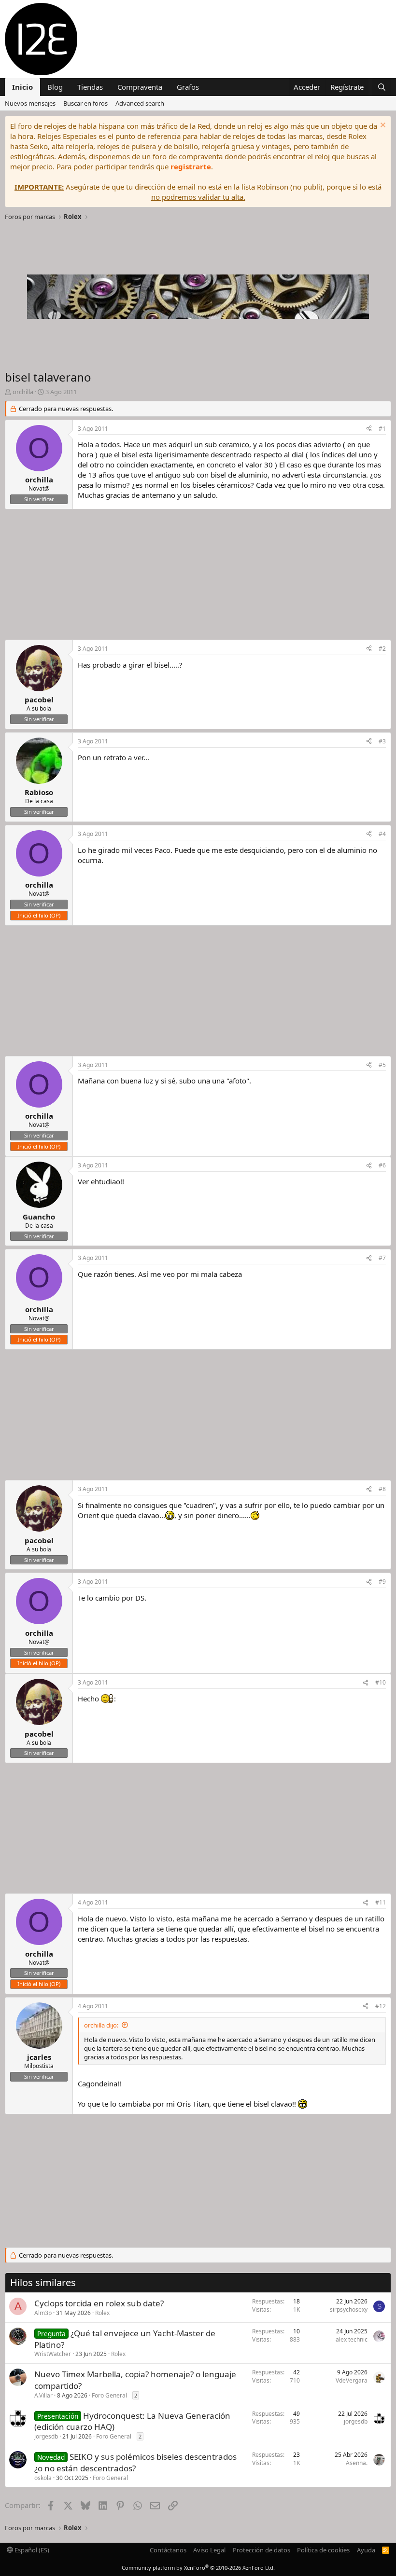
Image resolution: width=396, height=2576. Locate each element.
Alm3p (43, 2313)
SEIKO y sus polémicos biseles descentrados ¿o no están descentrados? (135, 2462)
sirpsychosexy (349, 2309)
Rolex (102, 2313)
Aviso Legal (209, 2550)
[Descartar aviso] (382, 126)
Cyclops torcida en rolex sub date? (99, 2303)
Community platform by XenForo (198, 2568)
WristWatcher (53, 2354)
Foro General (109, 2395)
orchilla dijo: (101, 2025)
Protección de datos (262, 2550)
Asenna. (357, 2463)
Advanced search (140, 103)
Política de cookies (323, 2550)
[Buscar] (382, 87)
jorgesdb (46, 2436)
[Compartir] (369, 429)
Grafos (188, 87)
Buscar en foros (85, 103)
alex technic (352, 2339)
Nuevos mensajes (30, 103)
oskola (43, 2478)
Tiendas (90, 87)
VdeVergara (352, 2380)
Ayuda (366, 2550)
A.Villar (43, 2395)
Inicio (22, 87)
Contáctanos (168, 2550)
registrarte (191, 166)
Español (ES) (31, 2550)
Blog (55, 87)
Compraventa (140, 87)
